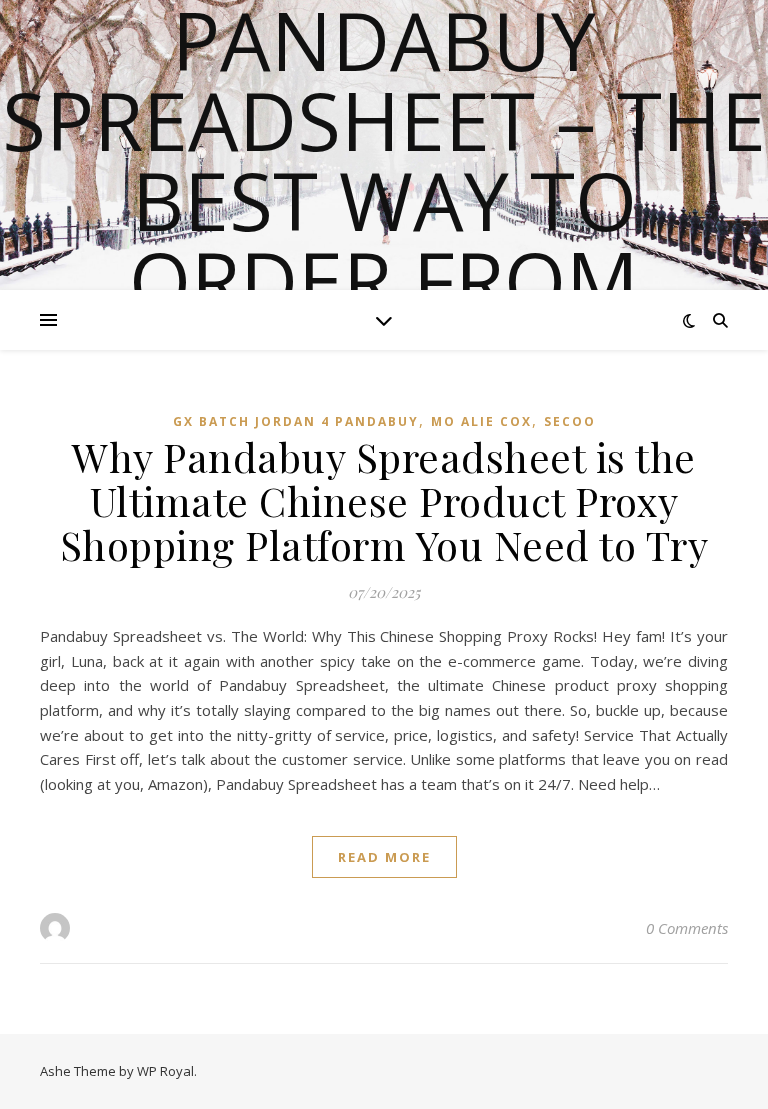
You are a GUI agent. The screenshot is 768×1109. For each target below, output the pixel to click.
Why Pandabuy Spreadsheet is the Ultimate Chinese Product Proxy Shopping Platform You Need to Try (384, 500)
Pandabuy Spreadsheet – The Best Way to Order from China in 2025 (384, 200)
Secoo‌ (570, 421)
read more (384, 857)
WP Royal (165, 1071)
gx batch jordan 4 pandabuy (296, 421)
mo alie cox (481, 421)
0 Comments (687, 928)
